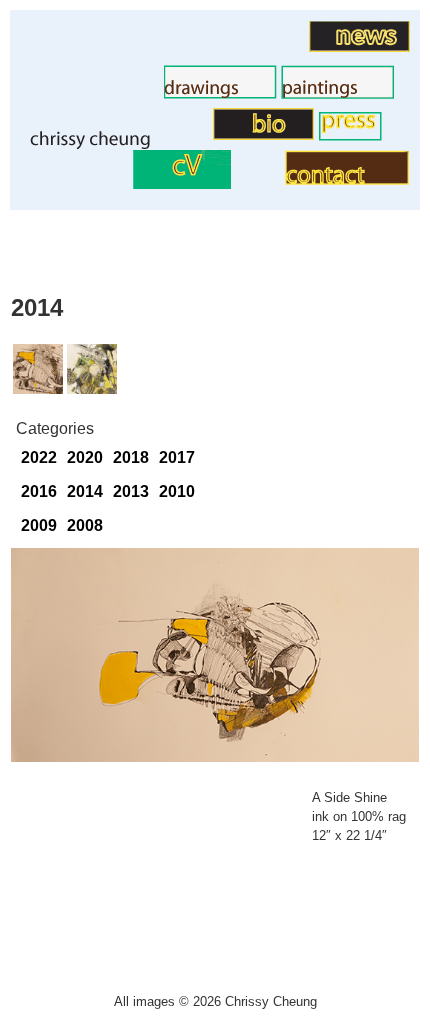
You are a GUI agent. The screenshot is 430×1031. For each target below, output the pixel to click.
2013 (131, 491)
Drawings (130, 93)
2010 (177, 491)
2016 (39, 491)
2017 (177, 457)
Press (298, 135)
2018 (131, 457)
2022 (39, 457)
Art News (276, 46)
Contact (257, 179)
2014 (85, 491)
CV (121, 183)
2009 (39, 525)
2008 (85, 525)
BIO (199, 134)
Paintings (247, 93)
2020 (85, 457)
